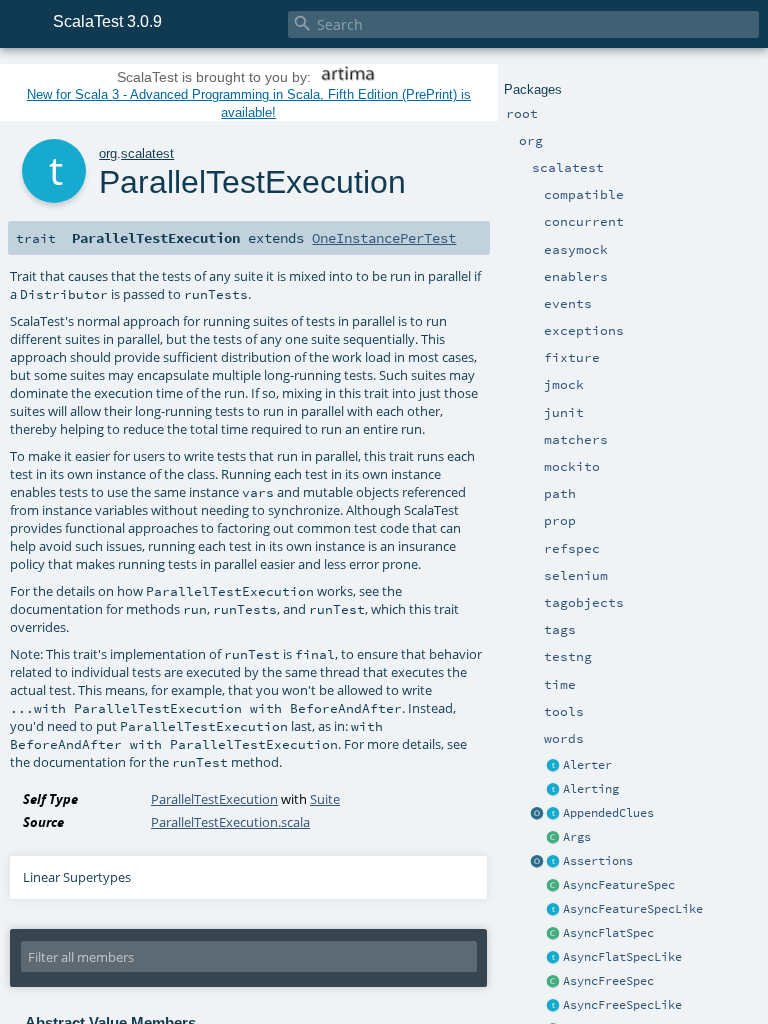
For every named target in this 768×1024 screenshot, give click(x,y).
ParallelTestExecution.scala (230, 822)
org (108, 153)
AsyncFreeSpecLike (622, 1005)
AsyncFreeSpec (608, 981)
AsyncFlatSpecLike (622, 957)
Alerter (587, 765)
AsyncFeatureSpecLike (633, 909)
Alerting (591, 789)
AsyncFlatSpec (608, 933)
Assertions (598, 861)
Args (577, 837)
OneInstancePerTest (384, 238)
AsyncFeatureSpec (619, 885)
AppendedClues (608, 813)
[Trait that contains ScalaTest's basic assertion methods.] (554, 862)
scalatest (147, 153)
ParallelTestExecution (214, 799)
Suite (325, 799)
